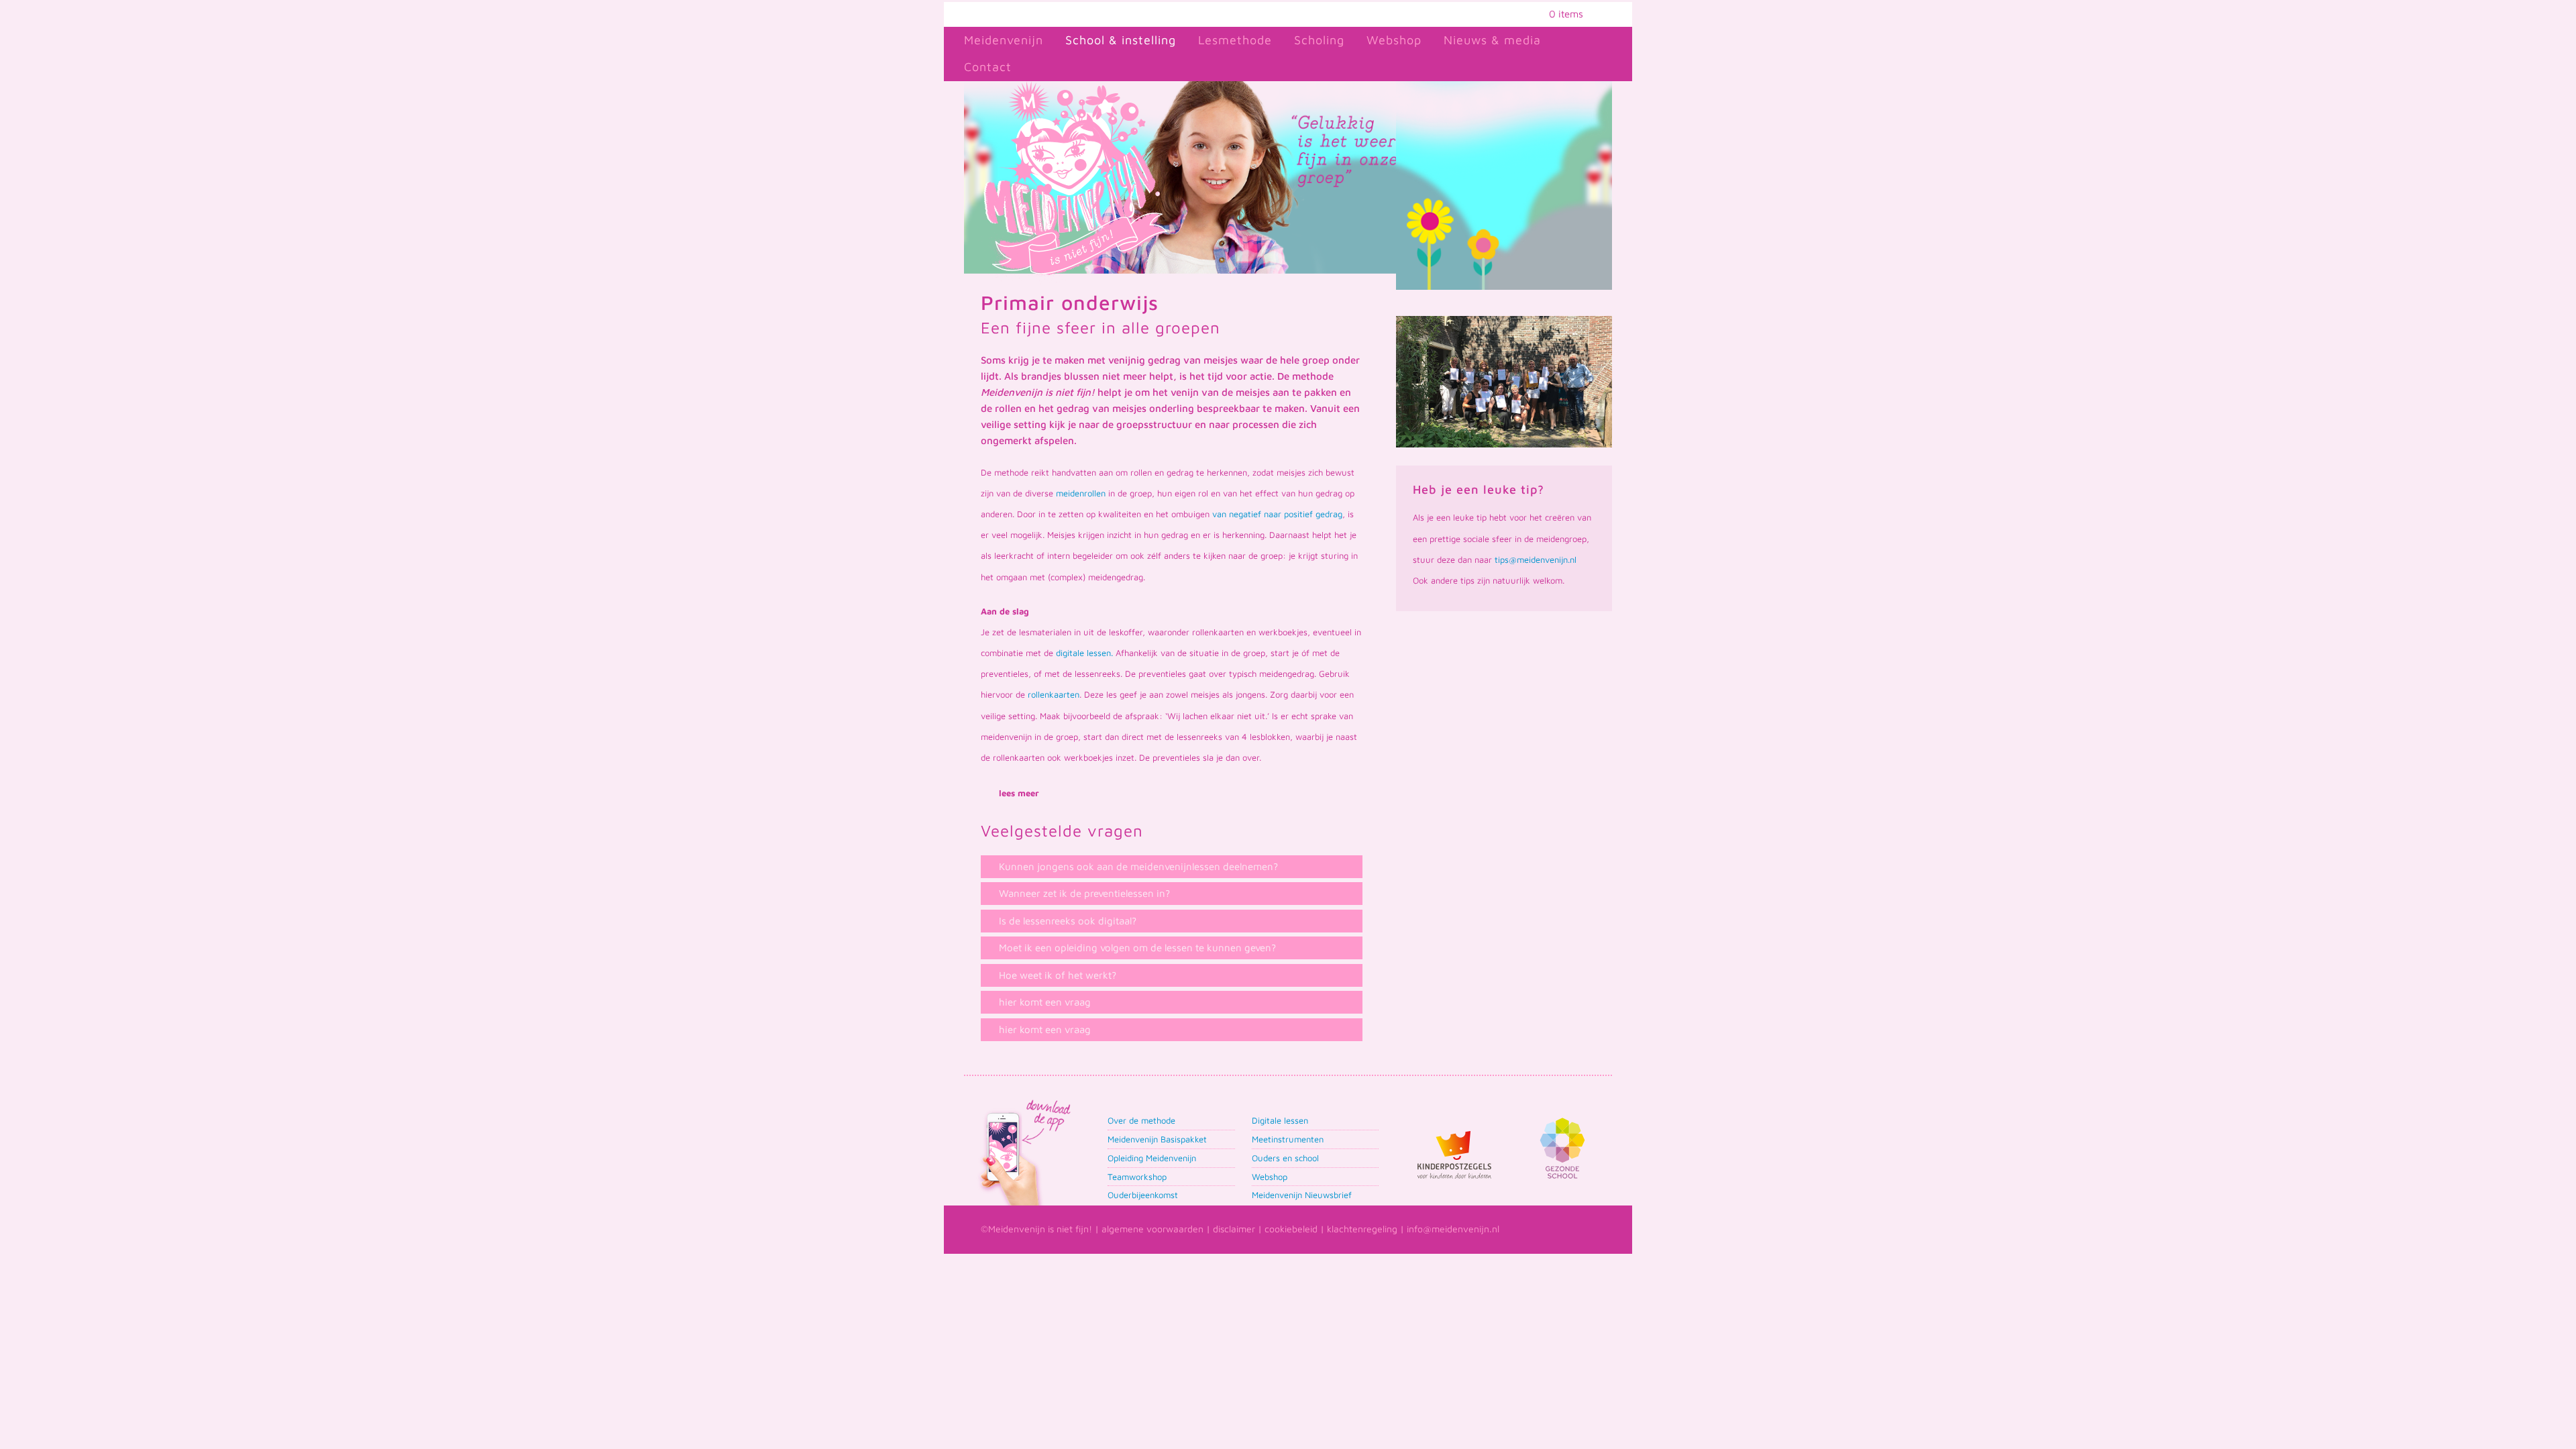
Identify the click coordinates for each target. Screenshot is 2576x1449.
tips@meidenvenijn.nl (1536, 559)
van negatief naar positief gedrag (1277, 514)
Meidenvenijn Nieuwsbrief (1302, 1195)
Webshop (1270, 1177)
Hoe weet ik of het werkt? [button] (1058, 975)
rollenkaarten (1054, 694)
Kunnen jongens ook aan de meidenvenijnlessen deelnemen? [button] (1138, 866)
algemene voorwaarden (1152, 1229)
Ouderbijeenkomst (1143, 1195)
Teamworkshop (1137, 1177)
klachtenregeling (1362, 1229)
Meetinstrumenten (1288, 1139)
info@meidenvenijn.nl (1453, 1229)
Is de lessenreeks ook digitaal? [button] (1068, 921)
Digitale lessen (1280, 1120)
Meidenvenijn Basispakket (1157, 1139)
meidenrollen (1081, 493)
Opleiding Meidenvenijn (1152, 1158)
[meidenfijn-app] (1023, 1101)
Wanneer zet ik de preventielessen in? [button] (1084, 893)
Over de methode (1141, 1120)
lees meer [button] (1019, 793)
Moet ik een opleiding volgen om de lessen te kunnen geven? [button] (1137, 948)
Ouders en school (1285, 1158)
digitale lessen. (1084, 653)
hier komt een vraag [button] (1045, 1002)
